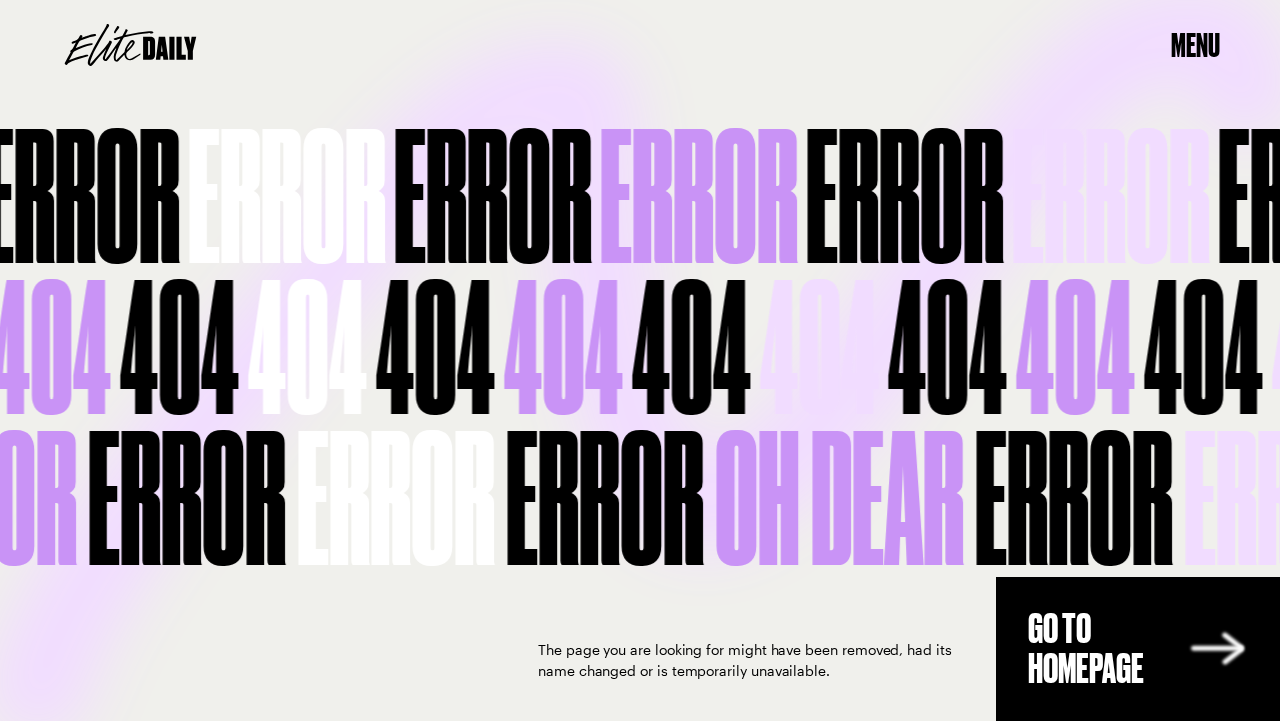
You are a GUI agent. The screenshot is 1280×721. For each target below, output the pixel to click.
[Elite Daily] (130, 45)
